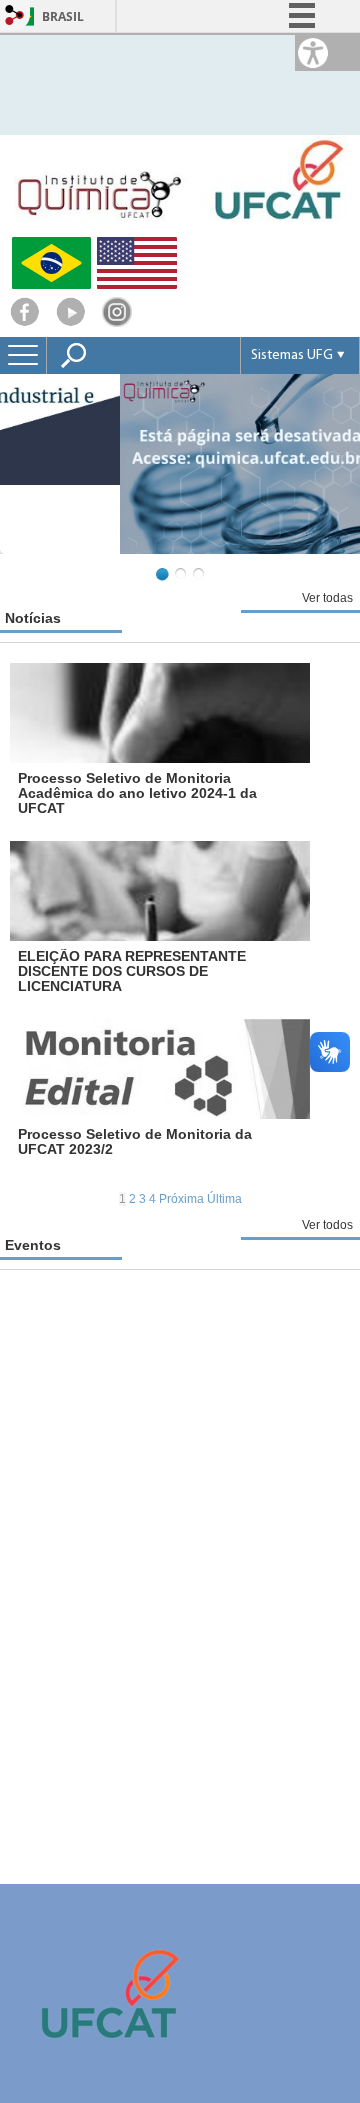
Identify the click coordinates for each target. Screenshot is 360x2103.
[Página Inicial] (180, 228)
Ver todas (327, 598)
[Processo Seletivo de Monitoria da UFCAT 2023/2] (160, 1069)
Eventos (33, 1245)
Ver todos (327, 1225)
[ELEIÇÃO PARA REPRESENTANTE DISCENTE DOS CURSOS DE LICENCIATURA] (160, 891)
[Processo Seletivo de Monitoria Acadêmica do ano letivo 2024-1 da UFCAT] (160, 713)
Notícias (33, 618)
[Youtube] (71, 321)
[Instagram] (117, 321)
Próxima (183, 1199)
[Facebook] (25, 321)
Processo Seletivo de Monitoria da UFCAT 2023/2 (135, 1141)
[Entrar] (15, 16)
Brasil (63, 16)
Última (224, 1199)
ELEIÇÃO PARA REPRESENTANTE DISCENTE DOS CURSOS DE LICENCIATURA (132, 971)
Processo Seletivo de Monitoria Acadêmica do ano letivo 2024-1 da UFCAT (137, 793)
